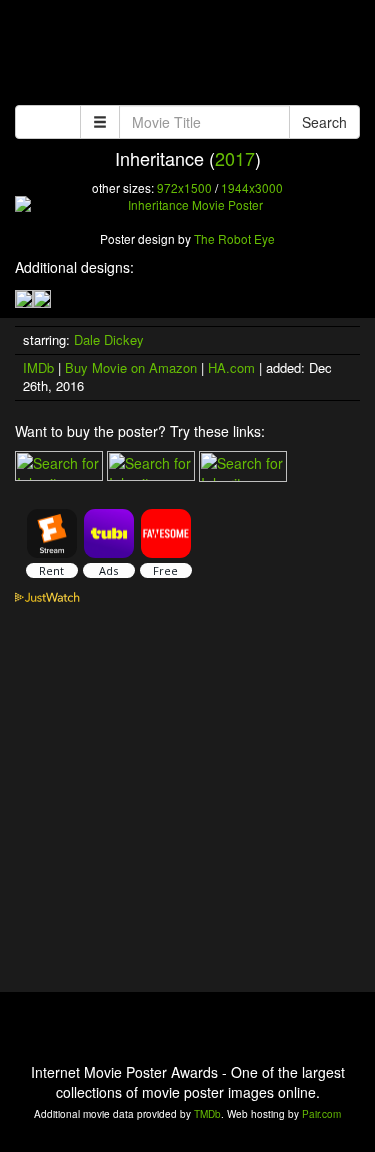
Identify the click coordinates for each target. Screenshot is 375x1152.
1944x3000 (252, 187)
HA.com (231, 367)
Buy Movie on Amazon (131, 367)
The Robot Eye (234, 238)
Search (324, 122)
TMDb (207, 1114)
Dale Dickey (109, 339)
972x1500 (184, 187)
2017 (235, 158)
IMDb (38, 367)
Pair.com (321, 1114)
